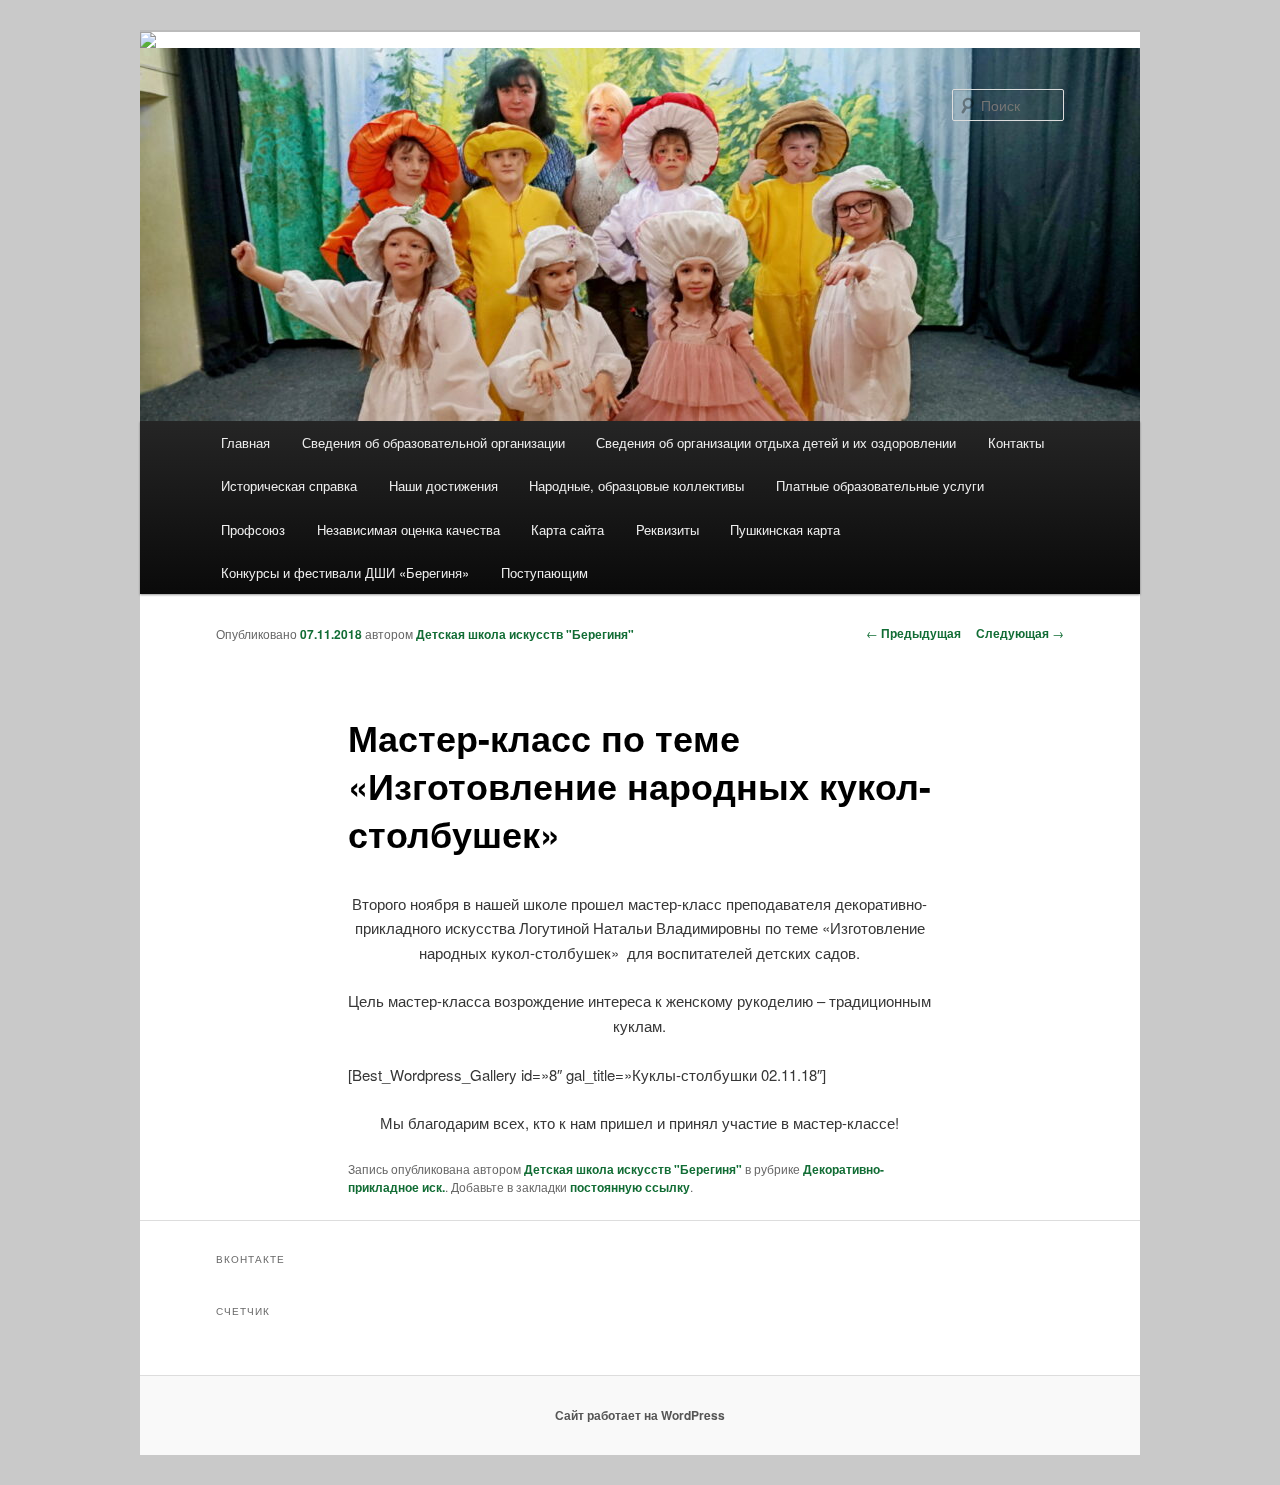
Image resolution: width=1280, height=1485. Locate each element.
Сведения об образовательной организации (433, 442)
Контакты (1016, 442)
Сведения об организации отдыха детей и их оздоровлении (776, 442)
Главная (245, 442)
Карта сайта (567, 529)
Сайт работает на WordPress (640, 1415)
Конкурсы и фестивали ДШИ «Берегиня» (345, 572)
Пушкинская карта (785, 529)
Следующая (1020, 633)
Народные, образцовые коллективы (636, 485)
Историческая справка (289, 485)
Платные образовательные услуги (880, 485)
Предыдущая (913, 633)
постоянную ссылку (630, 1187)
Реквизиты (667, 529)
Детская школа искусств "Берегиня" (525, 634)
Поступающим (544, 572)
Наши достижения (443, 485)
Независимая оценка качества (408, 529)
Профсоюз (253, 529)
